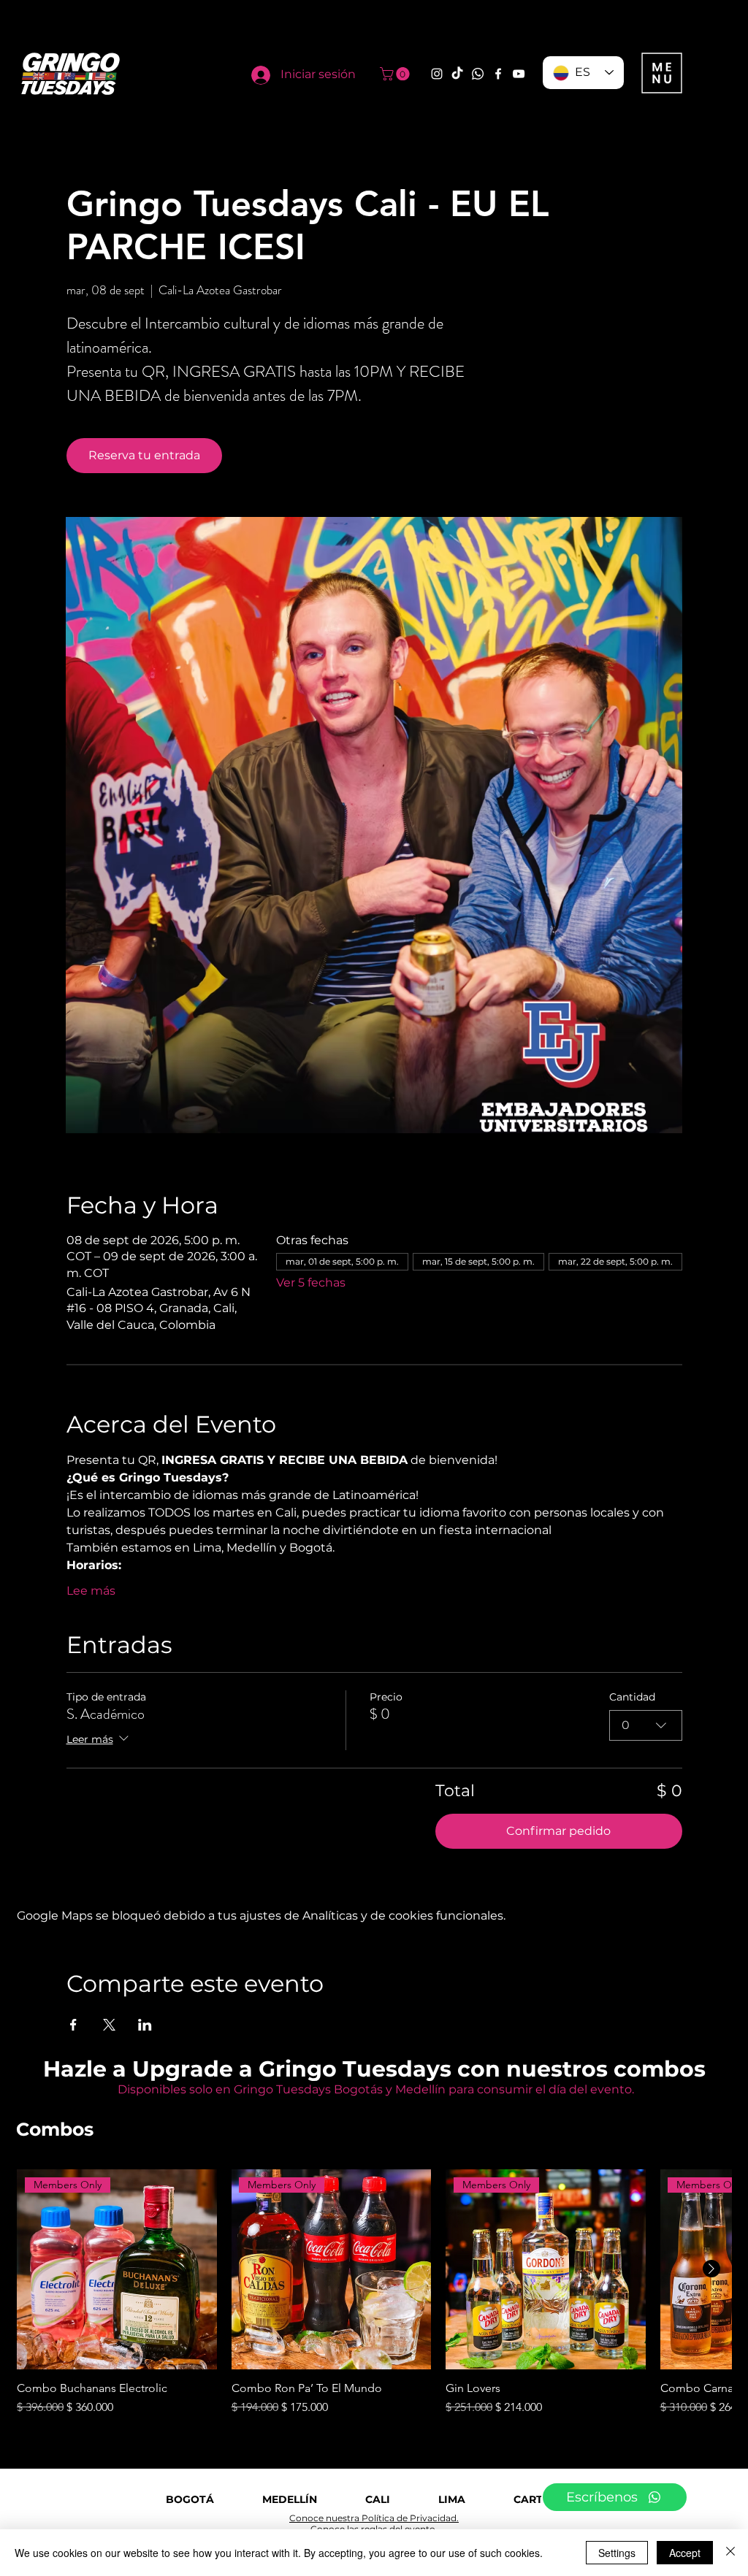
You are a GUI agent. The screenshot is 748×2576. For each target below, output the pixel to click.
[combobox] (646, 1725)
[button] (396, 74)
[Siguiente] (711, 2269)
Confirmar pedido (558, 1831)
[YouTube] (519, 74)
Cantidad (632, 1697)
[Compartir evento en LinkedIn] (145, 2025)
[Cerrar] (730, 2553)
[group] (374, 2293)
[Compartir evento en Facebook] (73, 2025)
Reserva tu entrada (144, 455)
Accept (685, 2553)
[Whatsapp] (478, 74)
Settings (617, 2553)
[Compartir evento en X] (109, 2025)
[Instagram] (437, 74)
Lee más (91, 1591)
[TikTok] (457, 74)
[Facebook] (498, 74)
